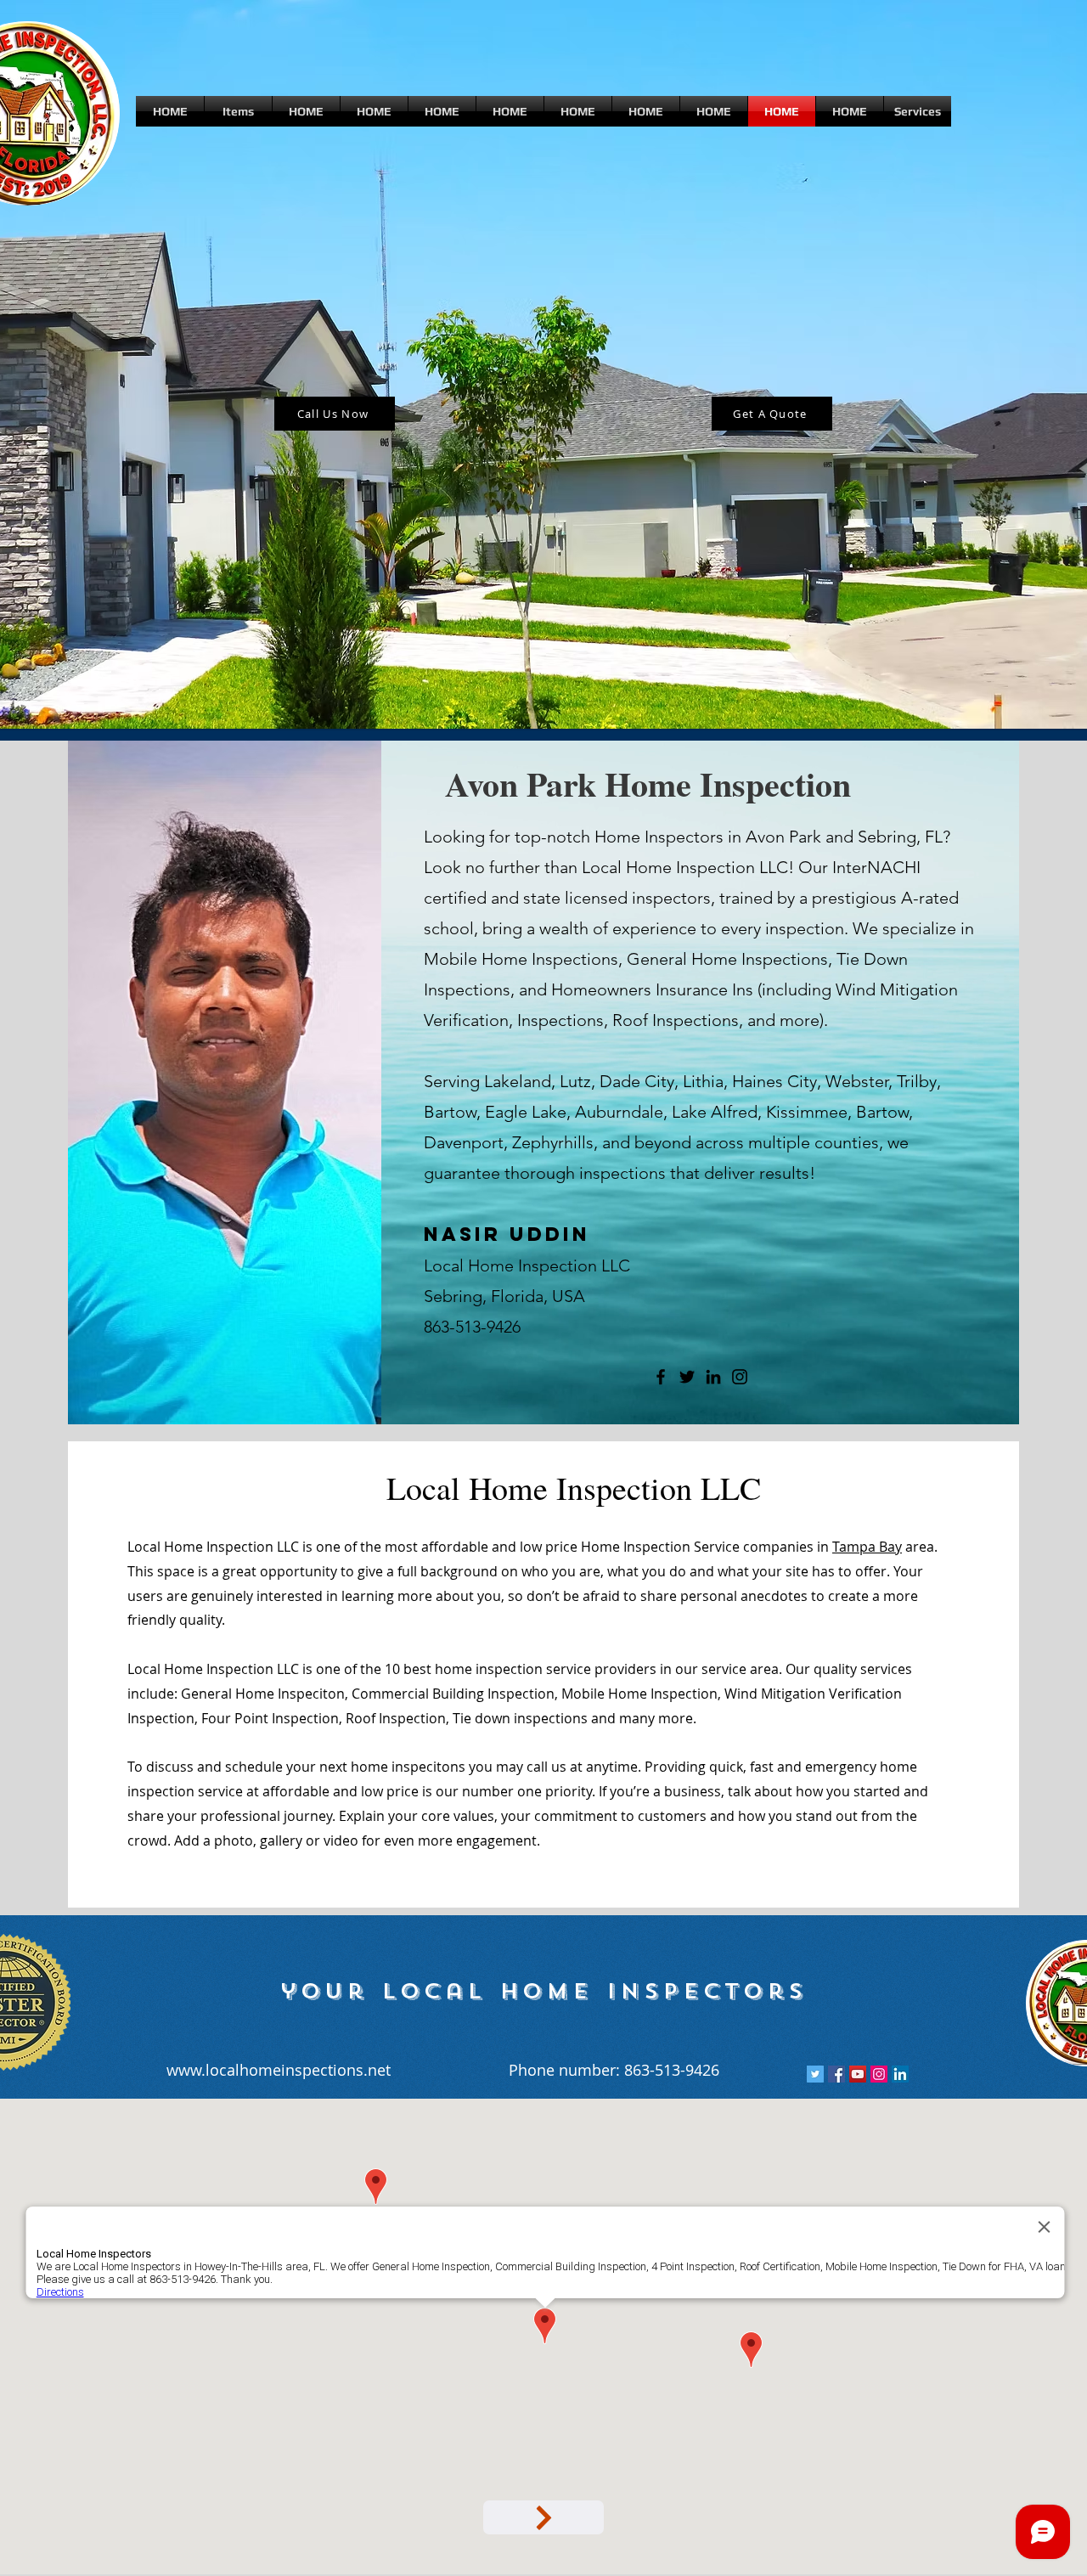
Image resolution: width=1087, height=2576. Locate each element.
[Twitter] (687, 1377)
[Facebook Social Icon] (836, 2074)
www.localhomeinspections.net (279, 2070)
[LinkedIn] (713, 1377)
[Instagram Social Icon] (879, 2074)
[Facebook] (661, 1377)
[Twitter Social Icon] (815, 2074)
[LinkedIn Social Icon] (900, 2074)
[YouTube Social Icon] (858, 2074)
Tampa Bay (867, 1547)
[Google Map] (543, 2517)
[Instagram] (740, 1377)
